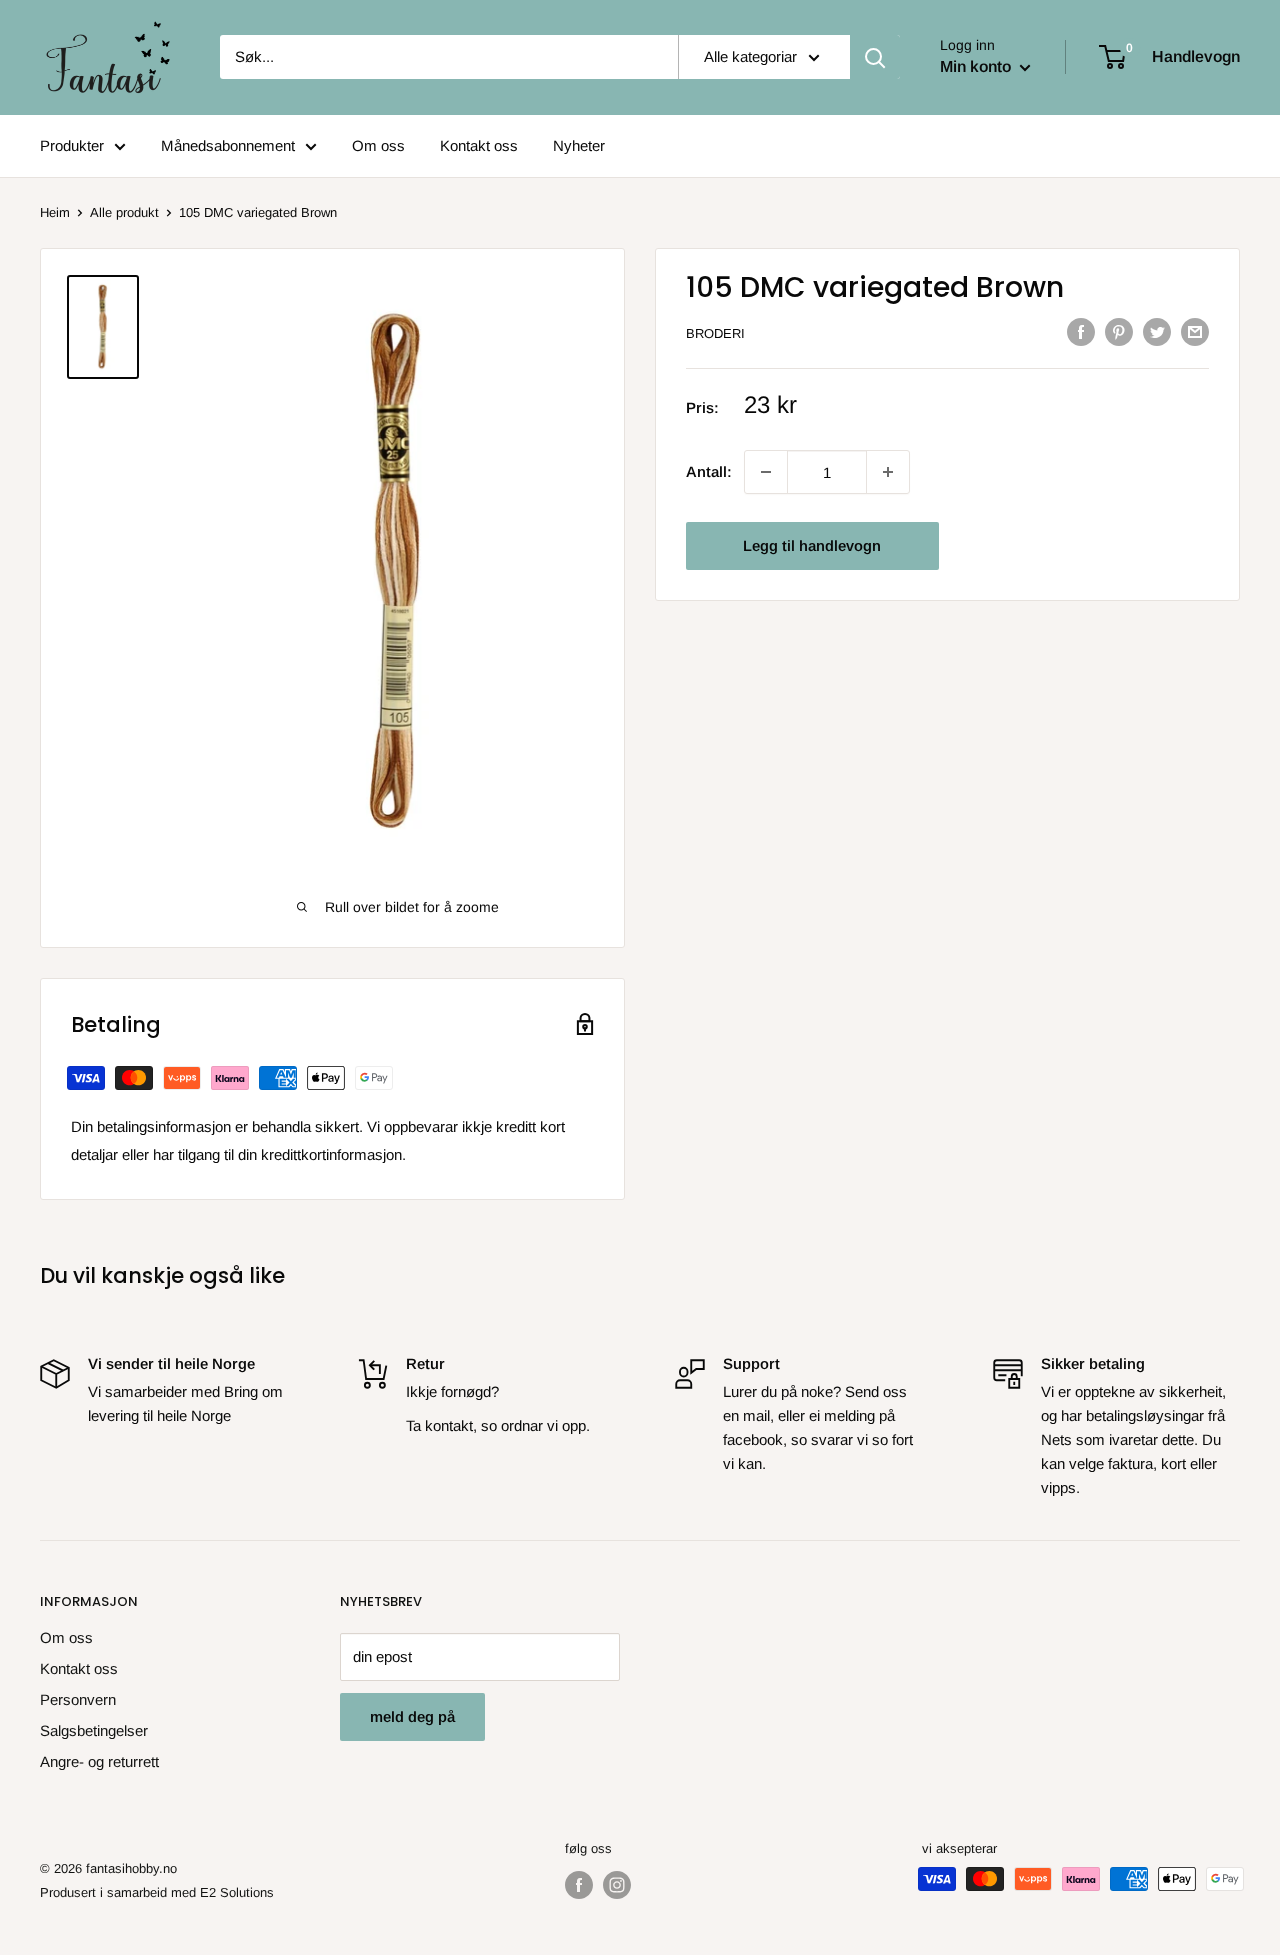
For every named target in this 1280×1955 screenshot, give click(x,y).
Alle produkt (124, 212)
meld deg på (412, 1716)
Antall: (709, 471)
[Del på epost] (1195, 331)
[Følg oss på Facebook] (579, 1885)
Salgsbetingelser (94, 1730)
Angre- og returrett (99, 1761)
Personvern (78, 1699)
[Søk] (875, 57)
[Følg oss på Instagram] (617, 1885)
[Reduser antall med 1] (888, 472)
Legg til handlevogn (812, 545)
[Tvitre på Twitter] (1157, 331)
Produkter (72, 145)
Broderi (715, 333)
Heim (55, 212)
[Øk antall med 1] (766, 472)
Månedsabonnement (228, 145)
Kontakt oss (479, 145)
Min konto (977, 66)
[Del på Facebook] (1081, 331)
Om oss (378, 145)
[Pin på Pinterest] (1119, 331)
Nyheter (579, 145)
